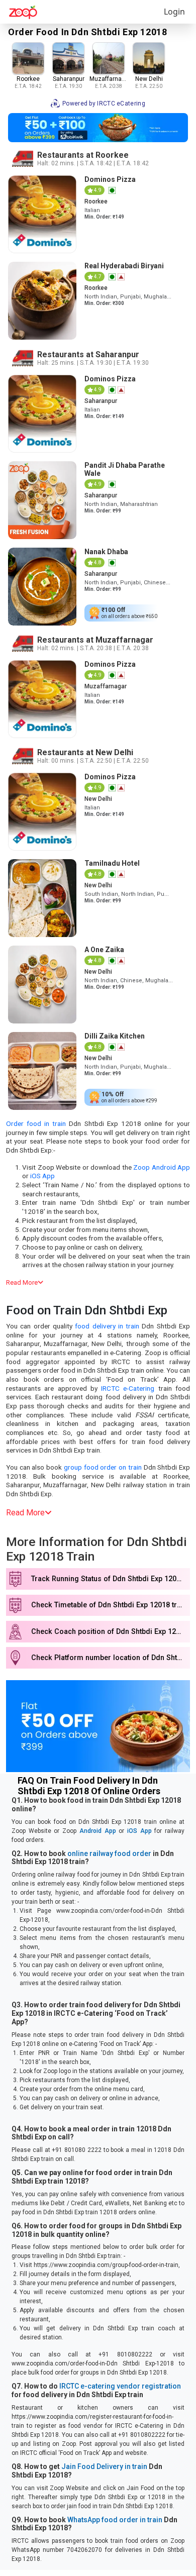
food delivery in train (107, 1326)
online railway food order (109, 1853)
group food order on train (103, 1467)
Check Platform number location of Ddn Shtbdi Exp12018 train (111, 1658)
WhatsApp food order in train (115, 2520)
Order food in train (36, 1123)
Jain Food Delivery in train (104, 2466)
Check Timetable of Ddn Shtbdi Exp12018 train (109, 1605)
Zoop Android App (162, 1167)
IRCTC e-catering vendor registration (120, 2386)
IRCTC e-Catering (128, 1388)
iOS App (42, 1176)
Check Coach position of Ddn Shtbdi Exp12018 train (111, 1632)
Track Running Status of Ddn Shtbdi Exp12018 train (111, 1579)
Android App (98, 1831)
